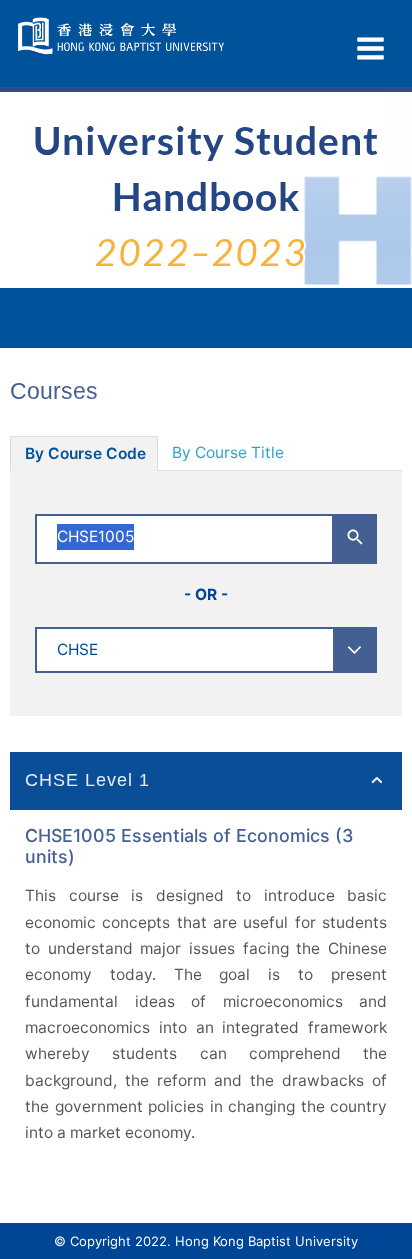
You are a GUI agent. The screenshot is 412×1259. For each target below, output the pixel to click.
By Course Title (228, 452)
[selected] (123, 36)
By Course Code (85, 453)
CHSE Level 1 (87, 780)
